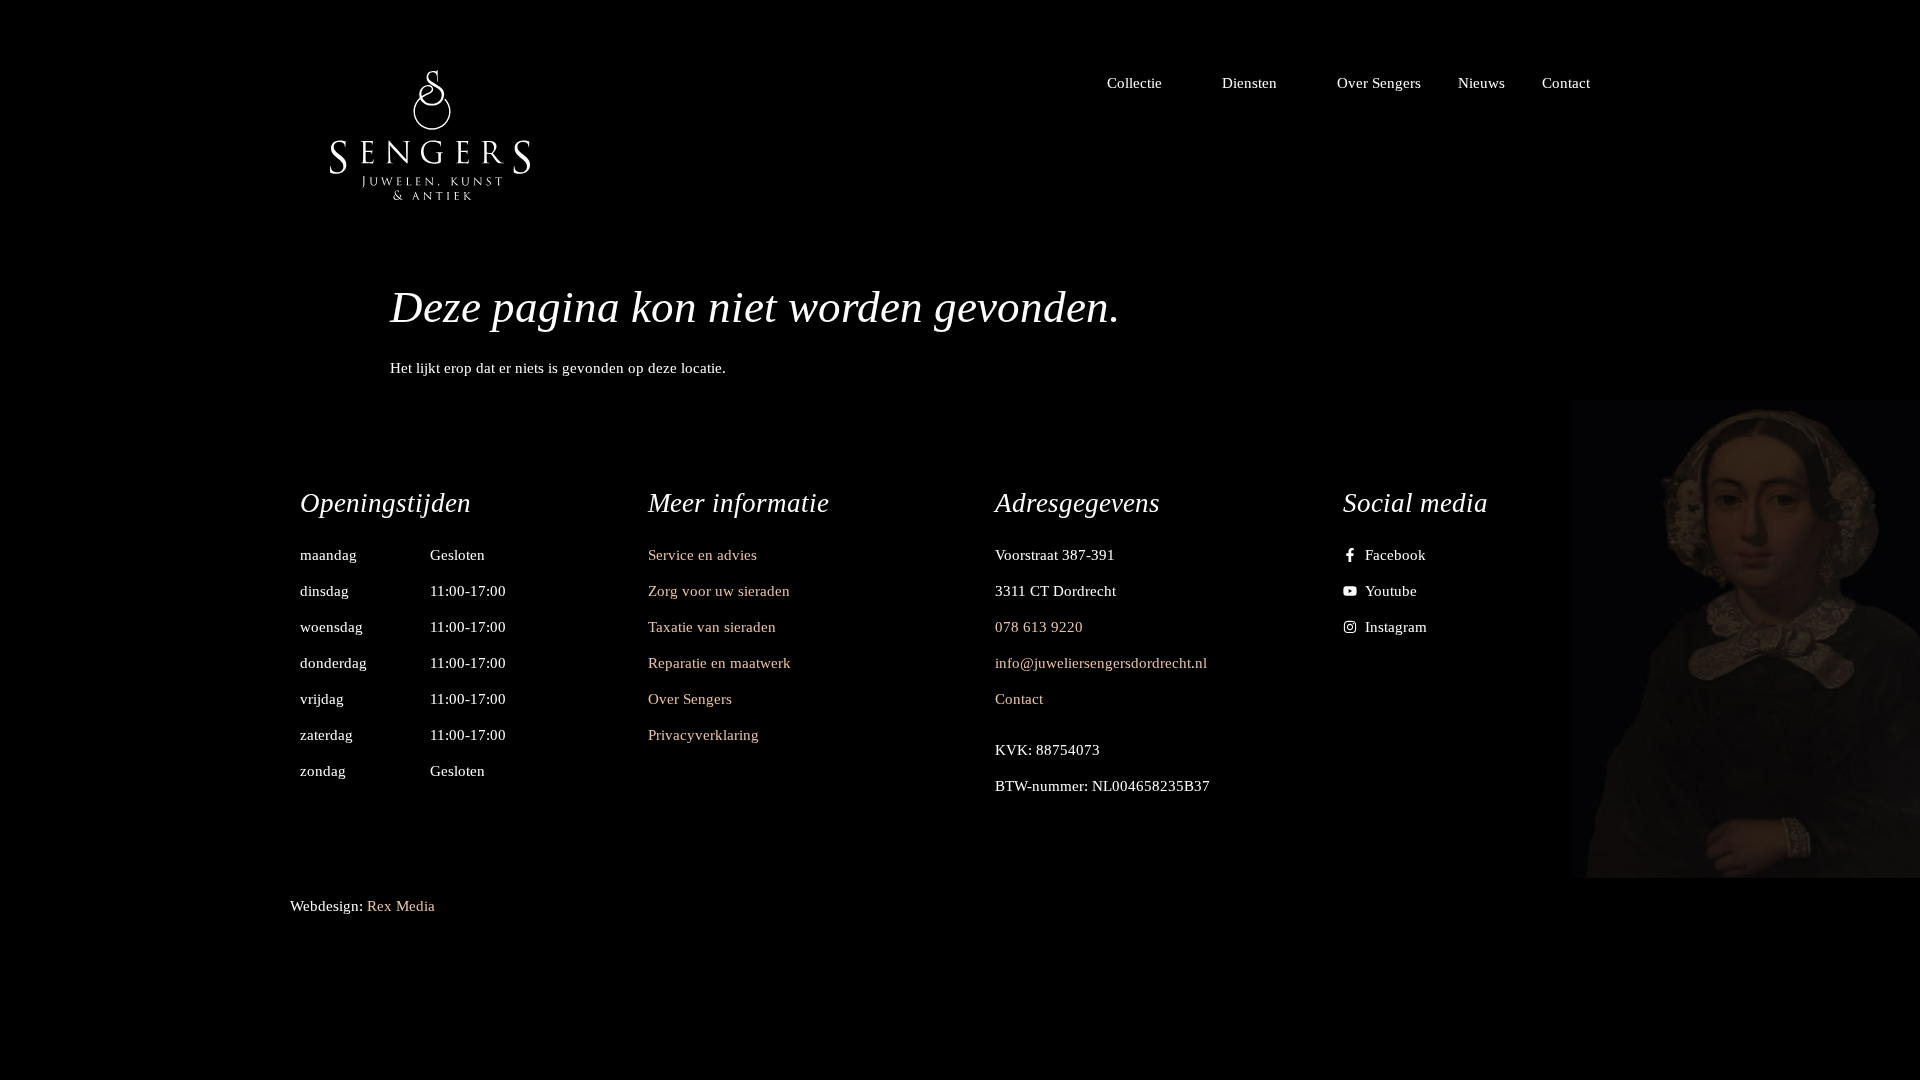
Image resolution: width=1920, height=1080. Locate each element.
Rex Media (401, 906)
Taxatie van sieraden (712, 627)
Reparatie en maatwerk (719, 663)
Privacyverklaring (703, 735)
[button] (1146, 83)
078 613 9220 (1039, 627)
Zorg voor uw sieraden (719, 591)
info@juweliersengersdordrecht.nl (1101, 663)
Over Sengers (690, 699)
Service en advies (702, 555)
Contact (1019, 699)
